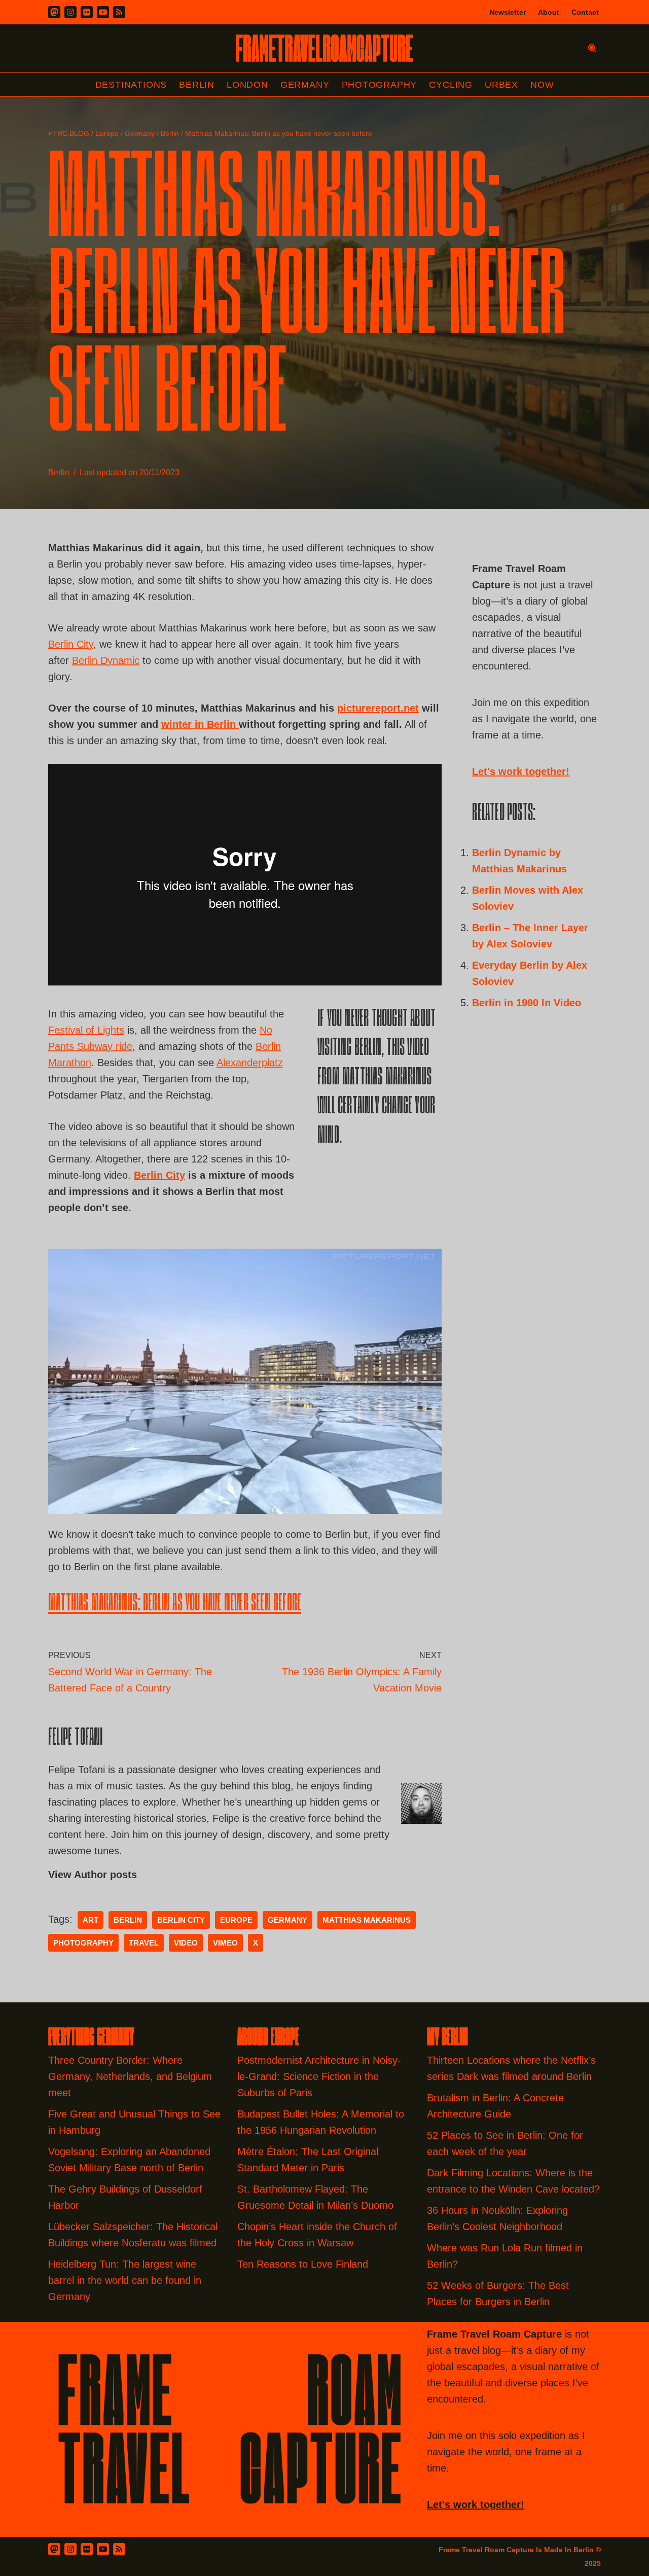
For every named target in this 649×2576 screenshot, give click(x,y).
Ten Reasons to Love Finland (303, 2264)
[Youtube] (103, 12)
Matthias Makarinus (367, 1920)
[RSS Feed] (119, 2549)
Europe (107, 133)
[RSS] (119, 12)
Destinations (131, 85)
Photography (380, 85)
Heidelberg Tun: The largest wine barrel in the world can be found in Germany (125, 2280)
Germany (305, 85)
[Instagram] (70, 12)
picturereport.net (378, 708)
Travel (144, 1943)
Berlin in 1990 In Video (527, 1003)
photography (83, 1943)
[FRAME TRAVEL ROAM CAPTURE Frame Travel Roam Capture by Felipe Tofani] (324, 48)
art (91, 1920)
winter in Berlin (200, 724)
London (247, 85)
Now (542, 85)
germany (287, 1920)
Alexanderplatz (250, 1063)
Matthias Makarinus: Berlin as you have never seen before (175, 1604)
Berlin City (71, 644)
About (549, 12)
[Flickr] (87, 12)
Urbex (501, 85)
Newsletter (508, 12)
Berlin (197, 85)
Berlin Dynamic (106, 660)
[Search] (592, 48)
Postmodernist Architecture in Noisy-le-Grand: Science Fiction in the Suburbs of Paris (319, 2076)
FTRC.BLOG (69, 133)
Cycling (451, 85)
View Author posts (93, 1875)
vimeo (225, 1943)
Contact (585, 12)
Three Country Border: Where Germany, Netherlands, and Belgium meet (130, 2076)
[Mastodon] (54, 12)
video (186, 1943)
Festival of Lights (86, 1030)
